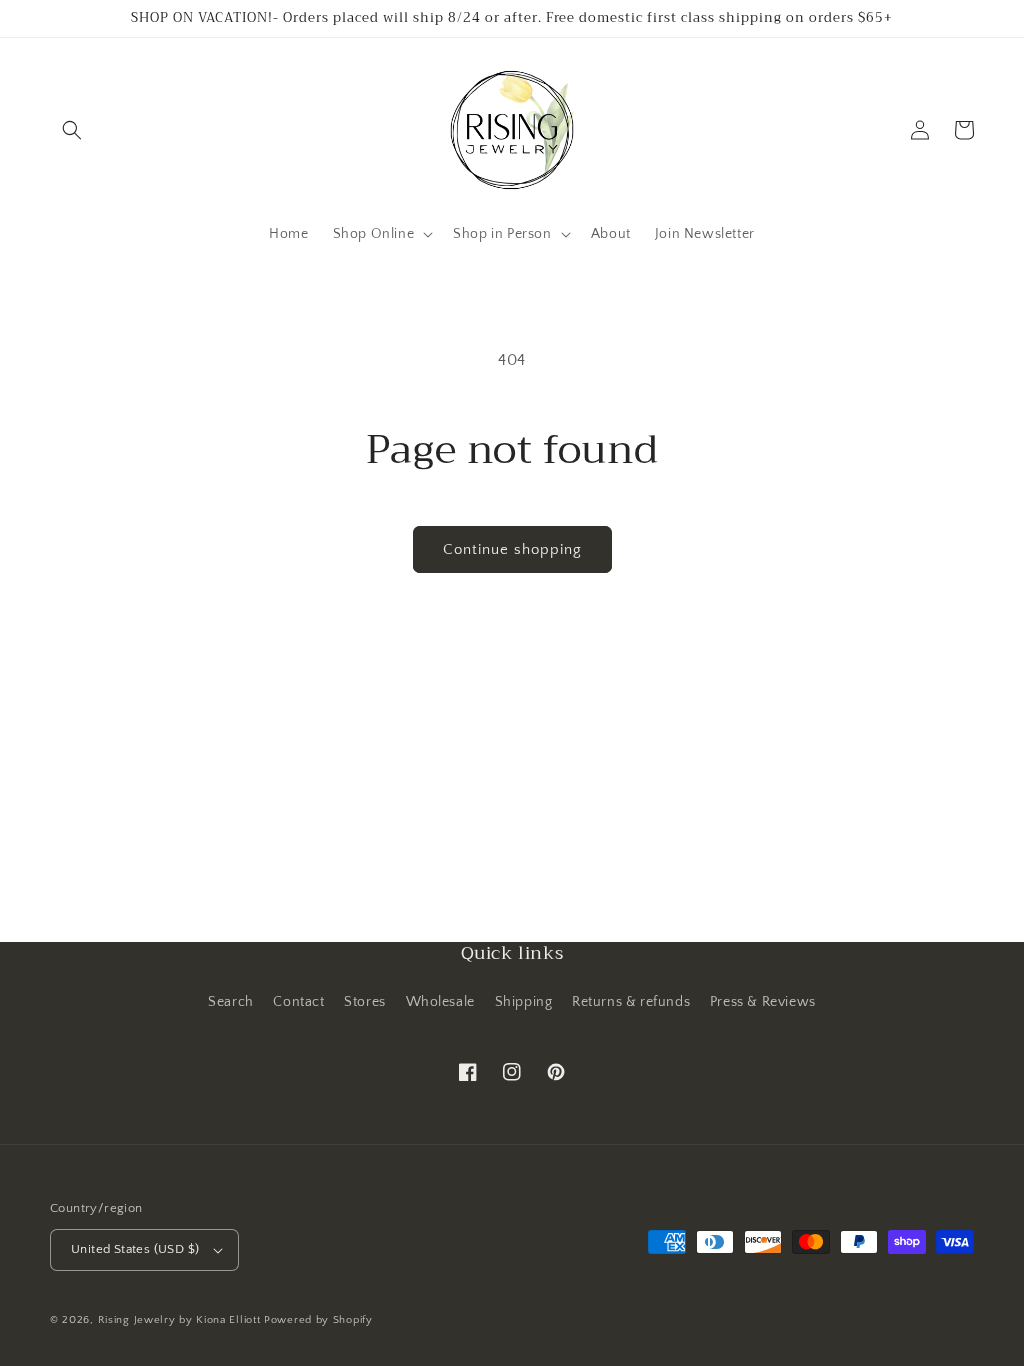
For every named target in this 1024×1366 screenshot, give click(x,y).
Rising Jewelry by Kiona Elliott (179, 1320)
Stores (365, 1002)
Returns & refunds (631, 1002)
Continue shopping (512, 549)
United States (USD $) (135, 1249)
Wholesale (440, 1002)
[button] (72, 130)
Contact (298, 1002)
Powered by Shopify (318, 1320)
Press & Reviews (763, 1002)
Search (231, 1002)
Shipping (524, 1002)
